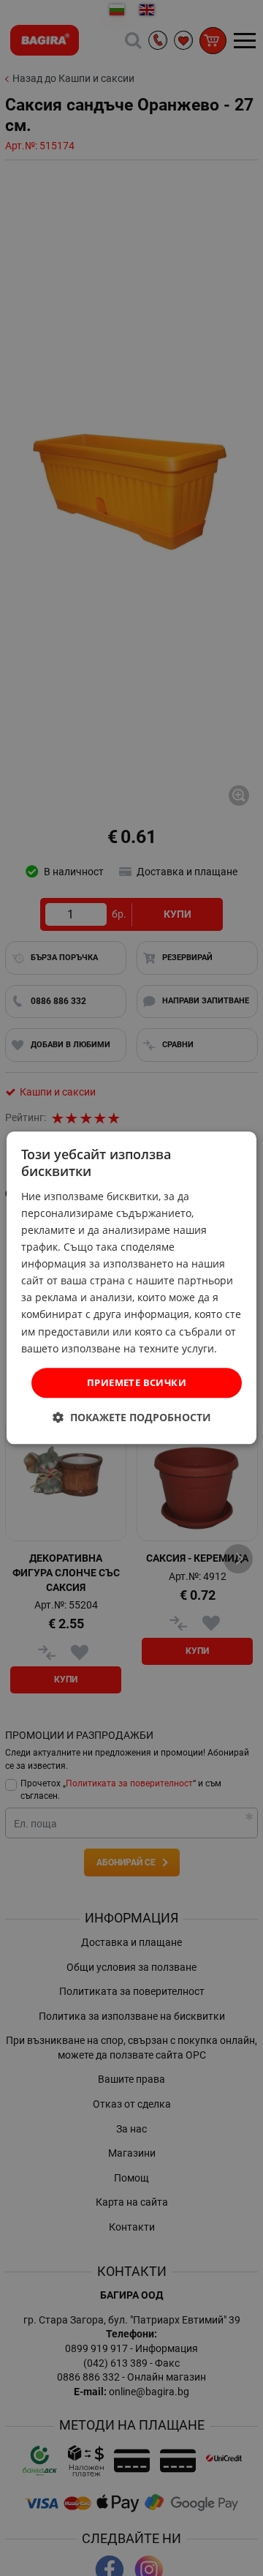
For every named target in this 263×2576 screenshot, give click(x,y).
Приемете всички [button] (137, 1382)
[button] (132, 1418)
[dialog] (131, 1288)
